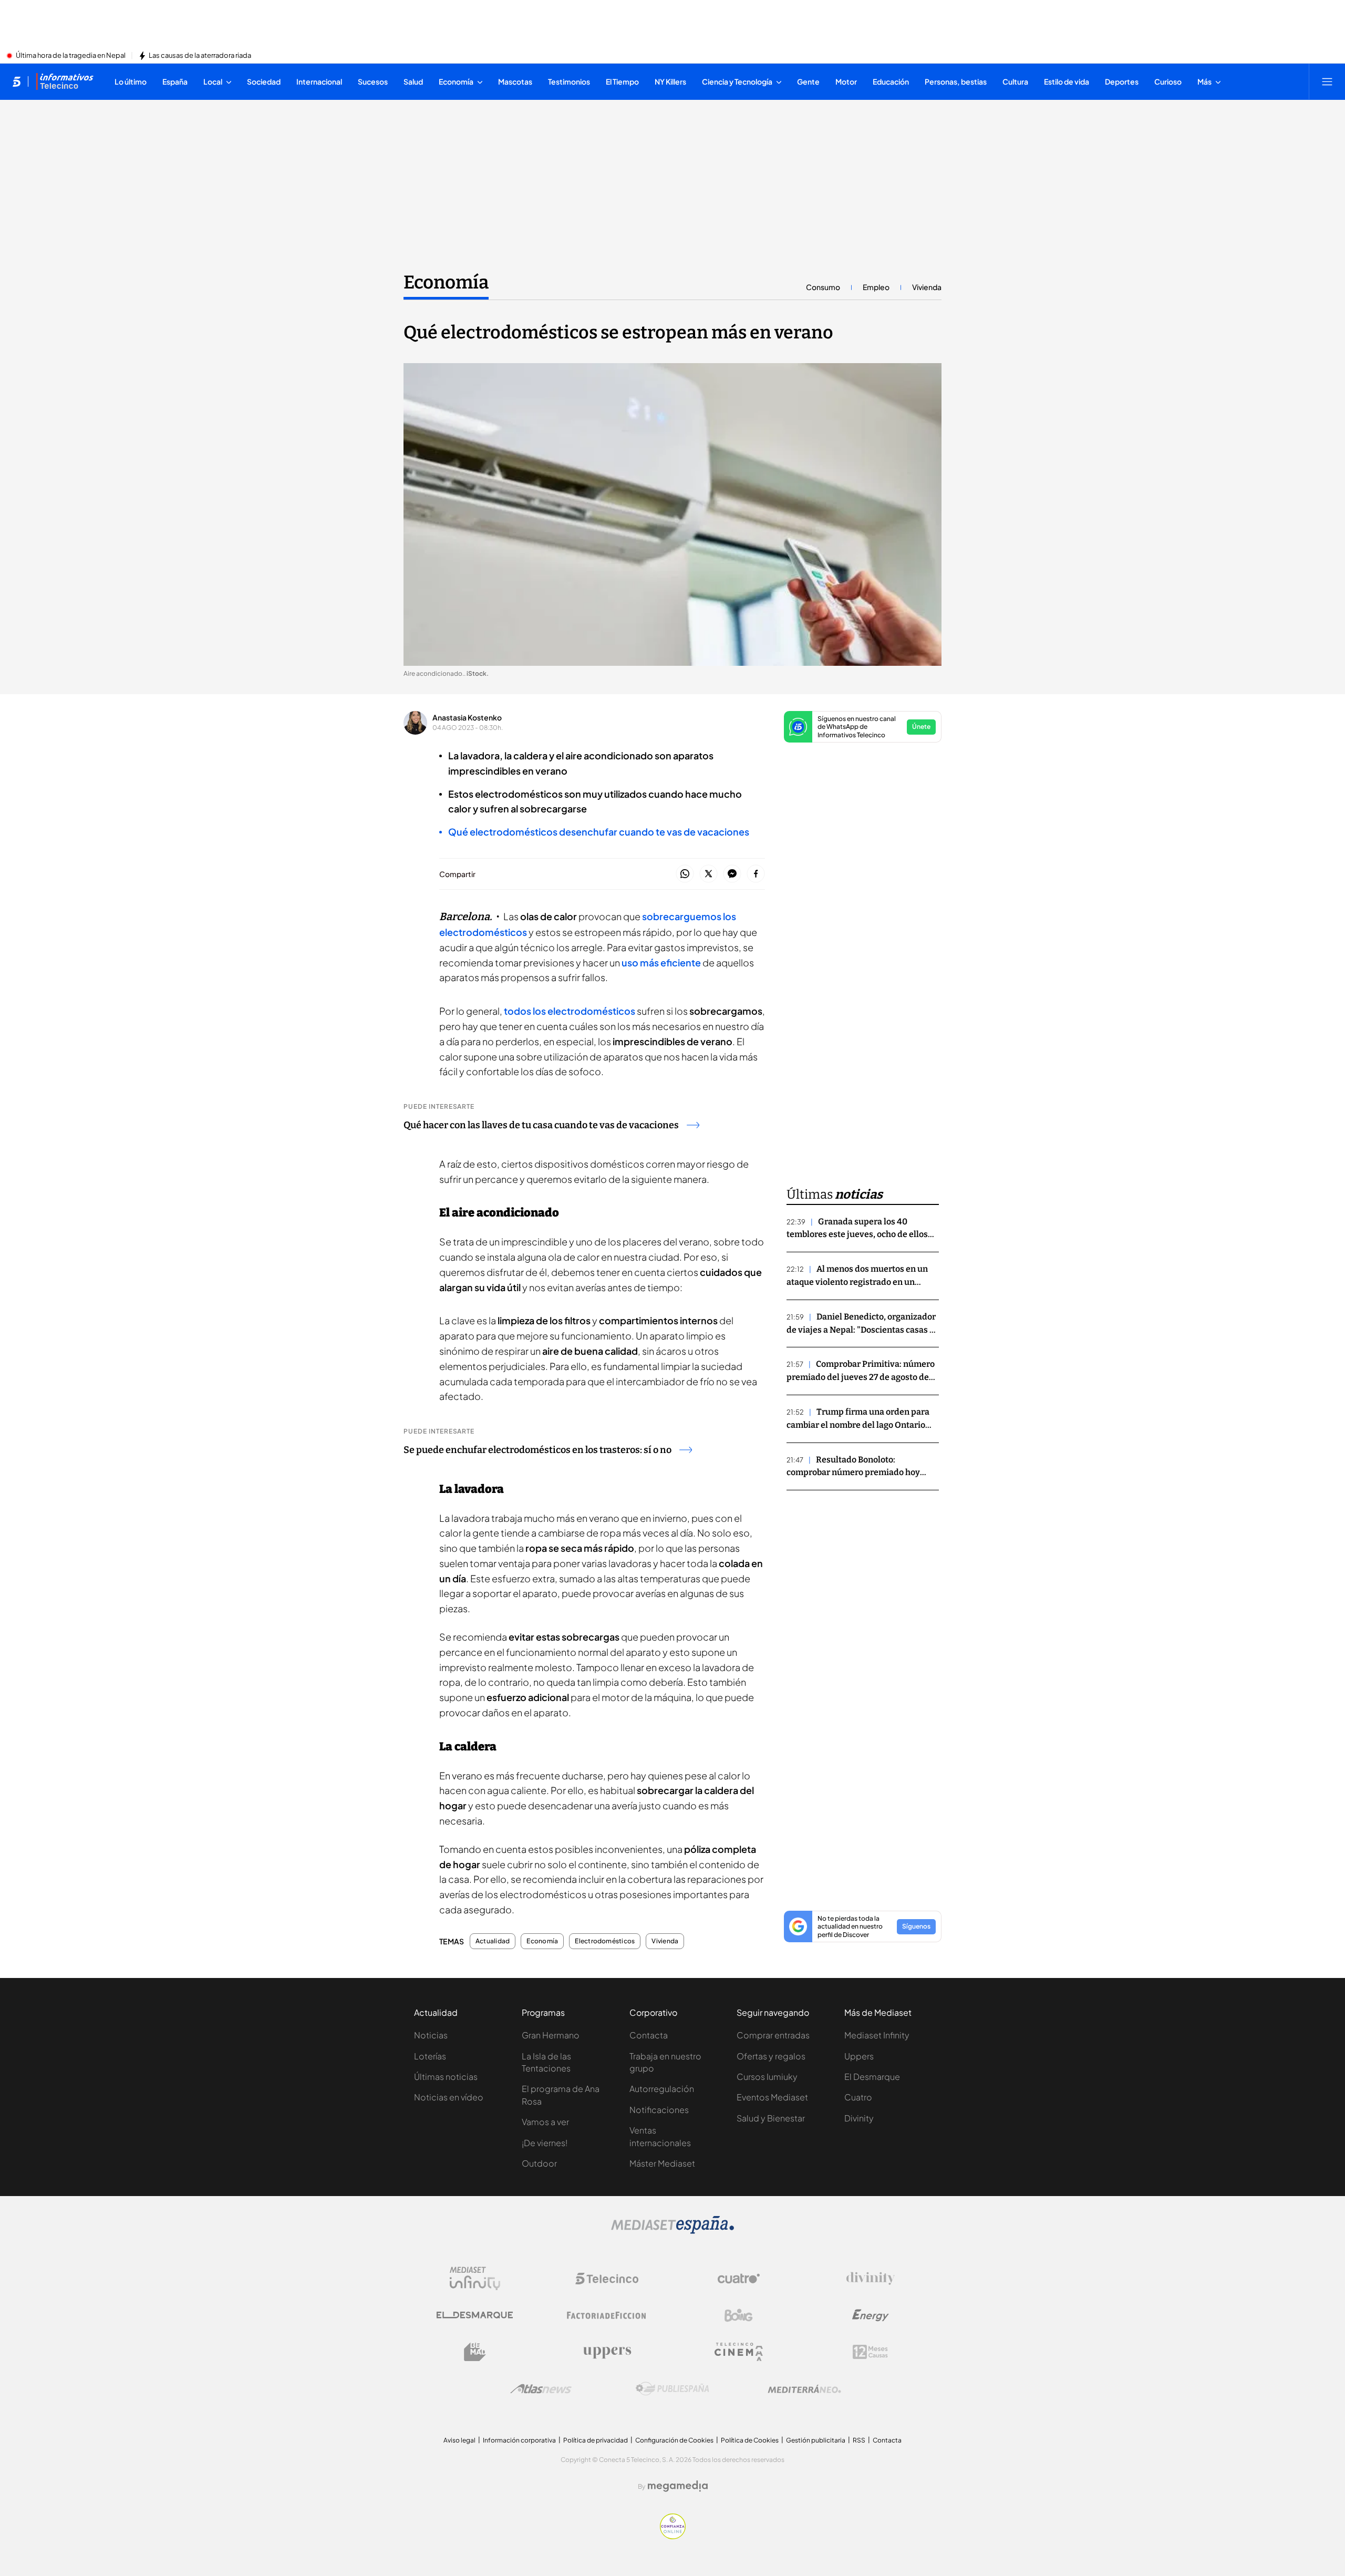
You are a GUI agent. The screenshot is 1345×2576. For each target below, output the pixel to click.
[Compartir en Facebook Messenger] (732, 874)
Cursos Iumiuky (767, 2077)
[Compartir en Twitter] (708, 874)
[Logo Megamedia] (678, 2486)
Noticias (431, 2035)
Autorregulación (662, 2089)
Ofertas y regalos (771, 2056)
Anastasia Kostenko (467, 717)
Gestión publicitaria (816, 2440)
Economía (446, 282)
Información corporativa (519, 2440)
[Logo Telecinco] (607, 2279)
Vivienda (927, 287)
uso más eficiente (661, 962)
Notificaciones (659, 2110)
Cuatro (858, 2097)
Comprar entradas (773, 2035)
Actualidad (493, 1941)
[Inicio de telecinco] (17, 81)
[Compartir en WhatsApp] (685, 874)
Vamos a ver (545, 2122)
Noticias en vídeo (449, 2097)
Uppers (859, 2056)
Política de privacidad (596, 2440)
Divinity (859, 2118)
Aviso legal (459, 2440)
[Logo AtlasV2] (541, 2389)
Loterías (430, 2056)
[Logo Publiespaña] (672, 2389)
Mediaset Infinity (877, 2035)
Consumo (823, 287)
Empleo (876, 287)
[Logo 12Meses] (870, 2352)
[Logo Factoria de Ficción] (607, 2315)
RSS (859, 2440)
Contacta (649, 2035)
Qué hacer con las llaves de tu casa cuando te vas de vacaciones (541, 1125)
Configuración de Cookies (674, 2440)
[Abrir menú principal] (1327, 81)
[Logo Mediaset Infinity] (475, 2279)
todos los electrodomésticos (570, 1011)
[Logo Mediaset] (672, 2231)
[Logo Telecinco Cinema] (739, 2352)
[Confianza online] (673, 2536)
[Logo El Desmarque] (475, 2315)
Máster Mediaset (662, 2163)
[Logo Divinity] (871, 2279)
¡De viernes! (545, 2143)
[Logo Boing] (739, 2315)
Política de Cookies (750, 2440)
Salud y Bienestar (771, 2118)
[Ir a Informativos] (65, 81)
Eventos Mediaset (772, 2097)
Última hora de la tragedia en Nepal (71, 56)
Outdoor (539, 2163)
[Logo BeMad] (475, 2352)
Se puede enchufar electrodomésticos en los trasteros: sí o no (537, 1450)
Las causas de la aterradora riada (200, 56)
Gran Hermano (551, 2035)
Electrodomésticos (605, 1941)
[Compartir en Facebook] (756, 874)
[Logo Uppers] (607, 2352)
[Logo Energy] (871, 2315)
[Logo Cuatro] (739, 2279)
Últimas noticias (446, 2077)
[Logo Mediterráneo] (804, 2389)
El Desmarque (872, 2077)
